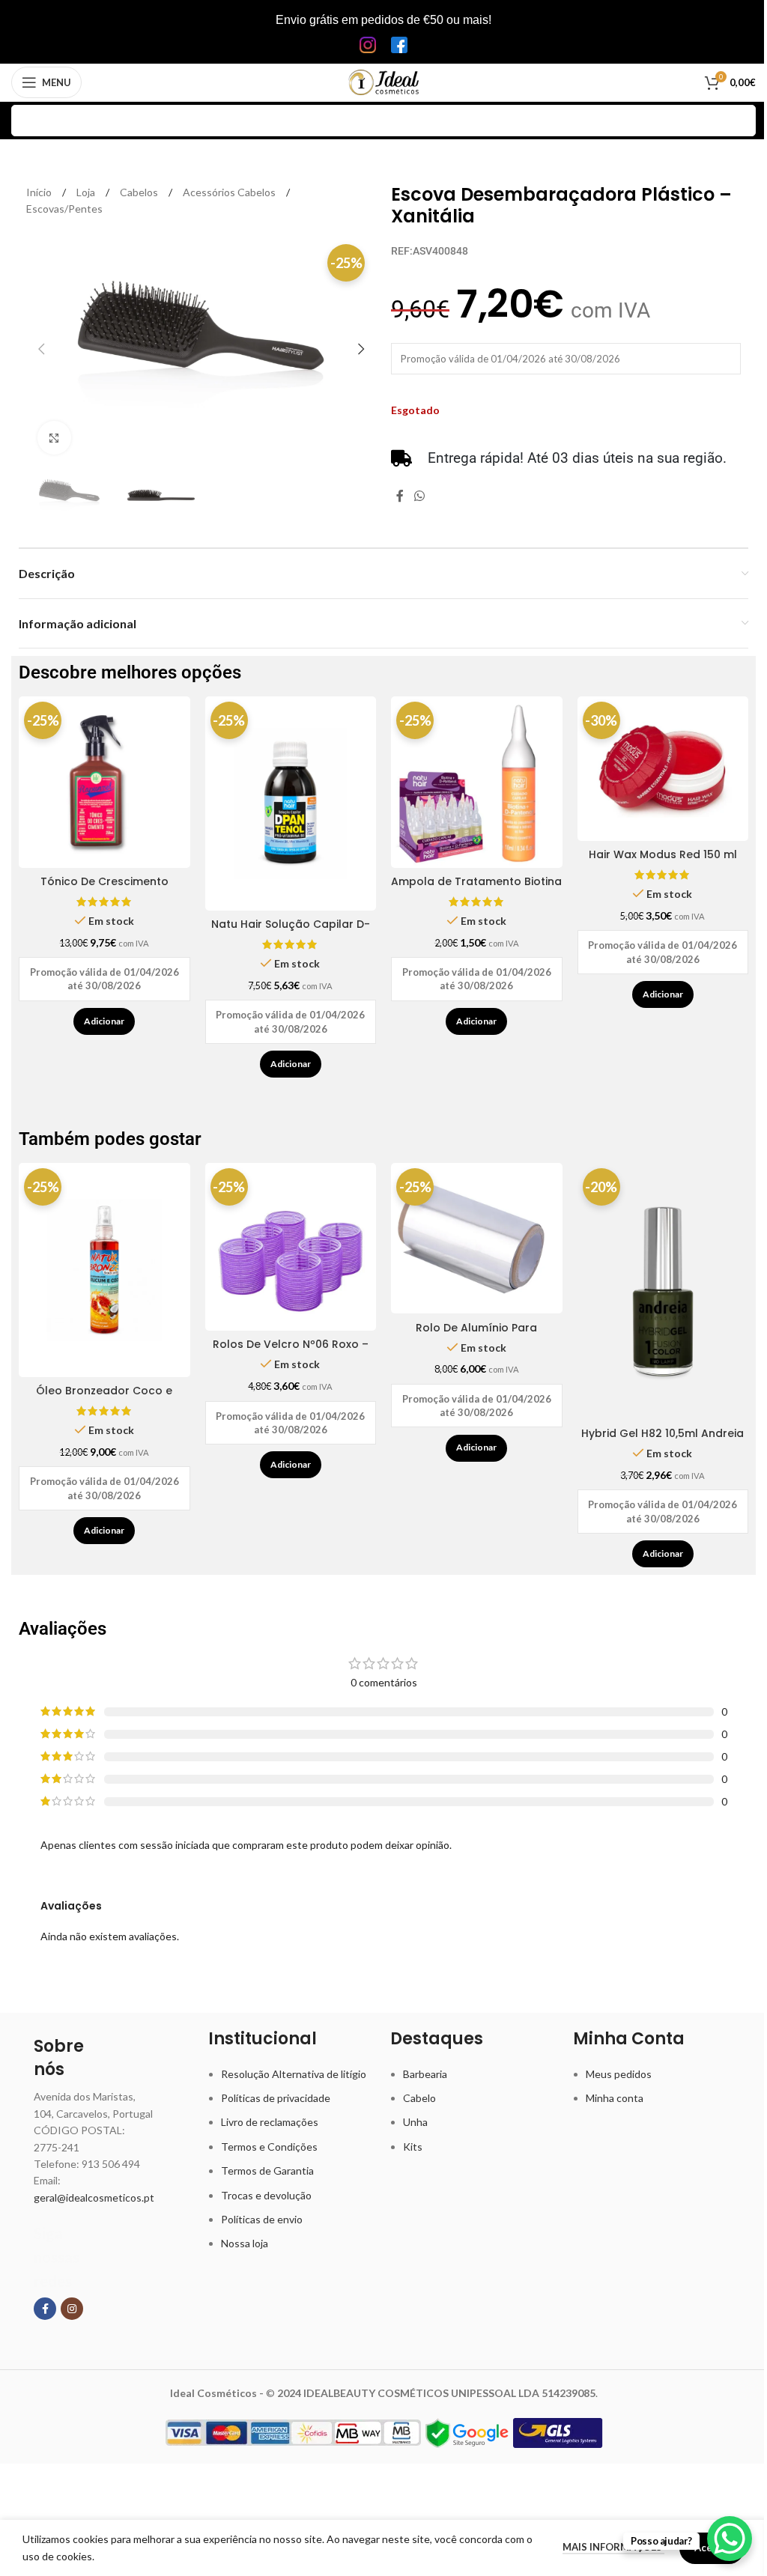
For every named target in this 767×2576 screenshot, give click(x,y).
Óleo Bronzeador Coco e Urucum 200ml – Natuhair (104, 1398)
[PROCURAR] (740, 121)
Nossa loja (245, 2243)
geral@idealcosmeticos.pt (94, 2197)
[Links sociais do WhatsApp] (419, 496)
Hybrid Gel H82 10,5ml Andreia (663, 1433)
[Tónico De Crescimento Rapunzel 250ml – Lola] (104, 782)
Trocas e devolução (266, 2195)
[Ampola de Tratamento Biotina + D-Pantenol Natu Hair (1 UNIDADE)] (477, 782)
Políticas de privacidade (276, 2098)
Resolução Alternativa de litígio (294, 2074)
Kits (413, 2147)
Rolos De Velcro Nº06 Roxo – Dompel (291, 1352)
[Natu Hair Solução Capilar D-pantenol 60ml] (291, 804)
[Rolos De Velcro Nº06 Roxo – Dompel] (291, 1247)
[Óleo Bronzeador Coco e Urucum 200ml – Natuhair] (104, 1270)
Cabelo (419, 2098)
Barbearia (425, 2074)
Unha (415, 2122)
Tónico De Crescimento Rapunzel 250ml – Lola (104, 889)
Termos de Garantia (267, 2171)
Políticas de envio (262, 2219)
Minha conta (615, 2098)
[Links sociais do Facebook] (400, 496)
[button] (41, 349)
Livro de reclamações (270, 2122)
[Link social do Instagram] (72, 2309)
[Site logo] (384, 81)
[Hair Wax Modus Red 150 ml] (663, 769)
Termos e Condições (269, 2147)
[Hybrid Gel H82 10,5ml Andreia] (663, 1291)
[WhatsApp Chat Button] (730, 2539)
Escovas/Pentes (64, 209)
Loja (87, 192)
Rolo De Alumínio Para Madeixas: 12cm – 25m (476, 1335)
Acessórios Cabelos (230, 192)
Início (40, 192)
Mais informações (613, 2547)
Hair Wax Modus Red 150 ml (663, 854)
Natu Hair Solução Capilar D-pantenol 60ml (291, 932)
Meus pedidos (619, 2074)
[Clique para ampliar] (54, 438)
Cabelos (140, 192)
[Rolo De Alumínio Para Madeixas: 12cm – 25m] (477, 1238)
